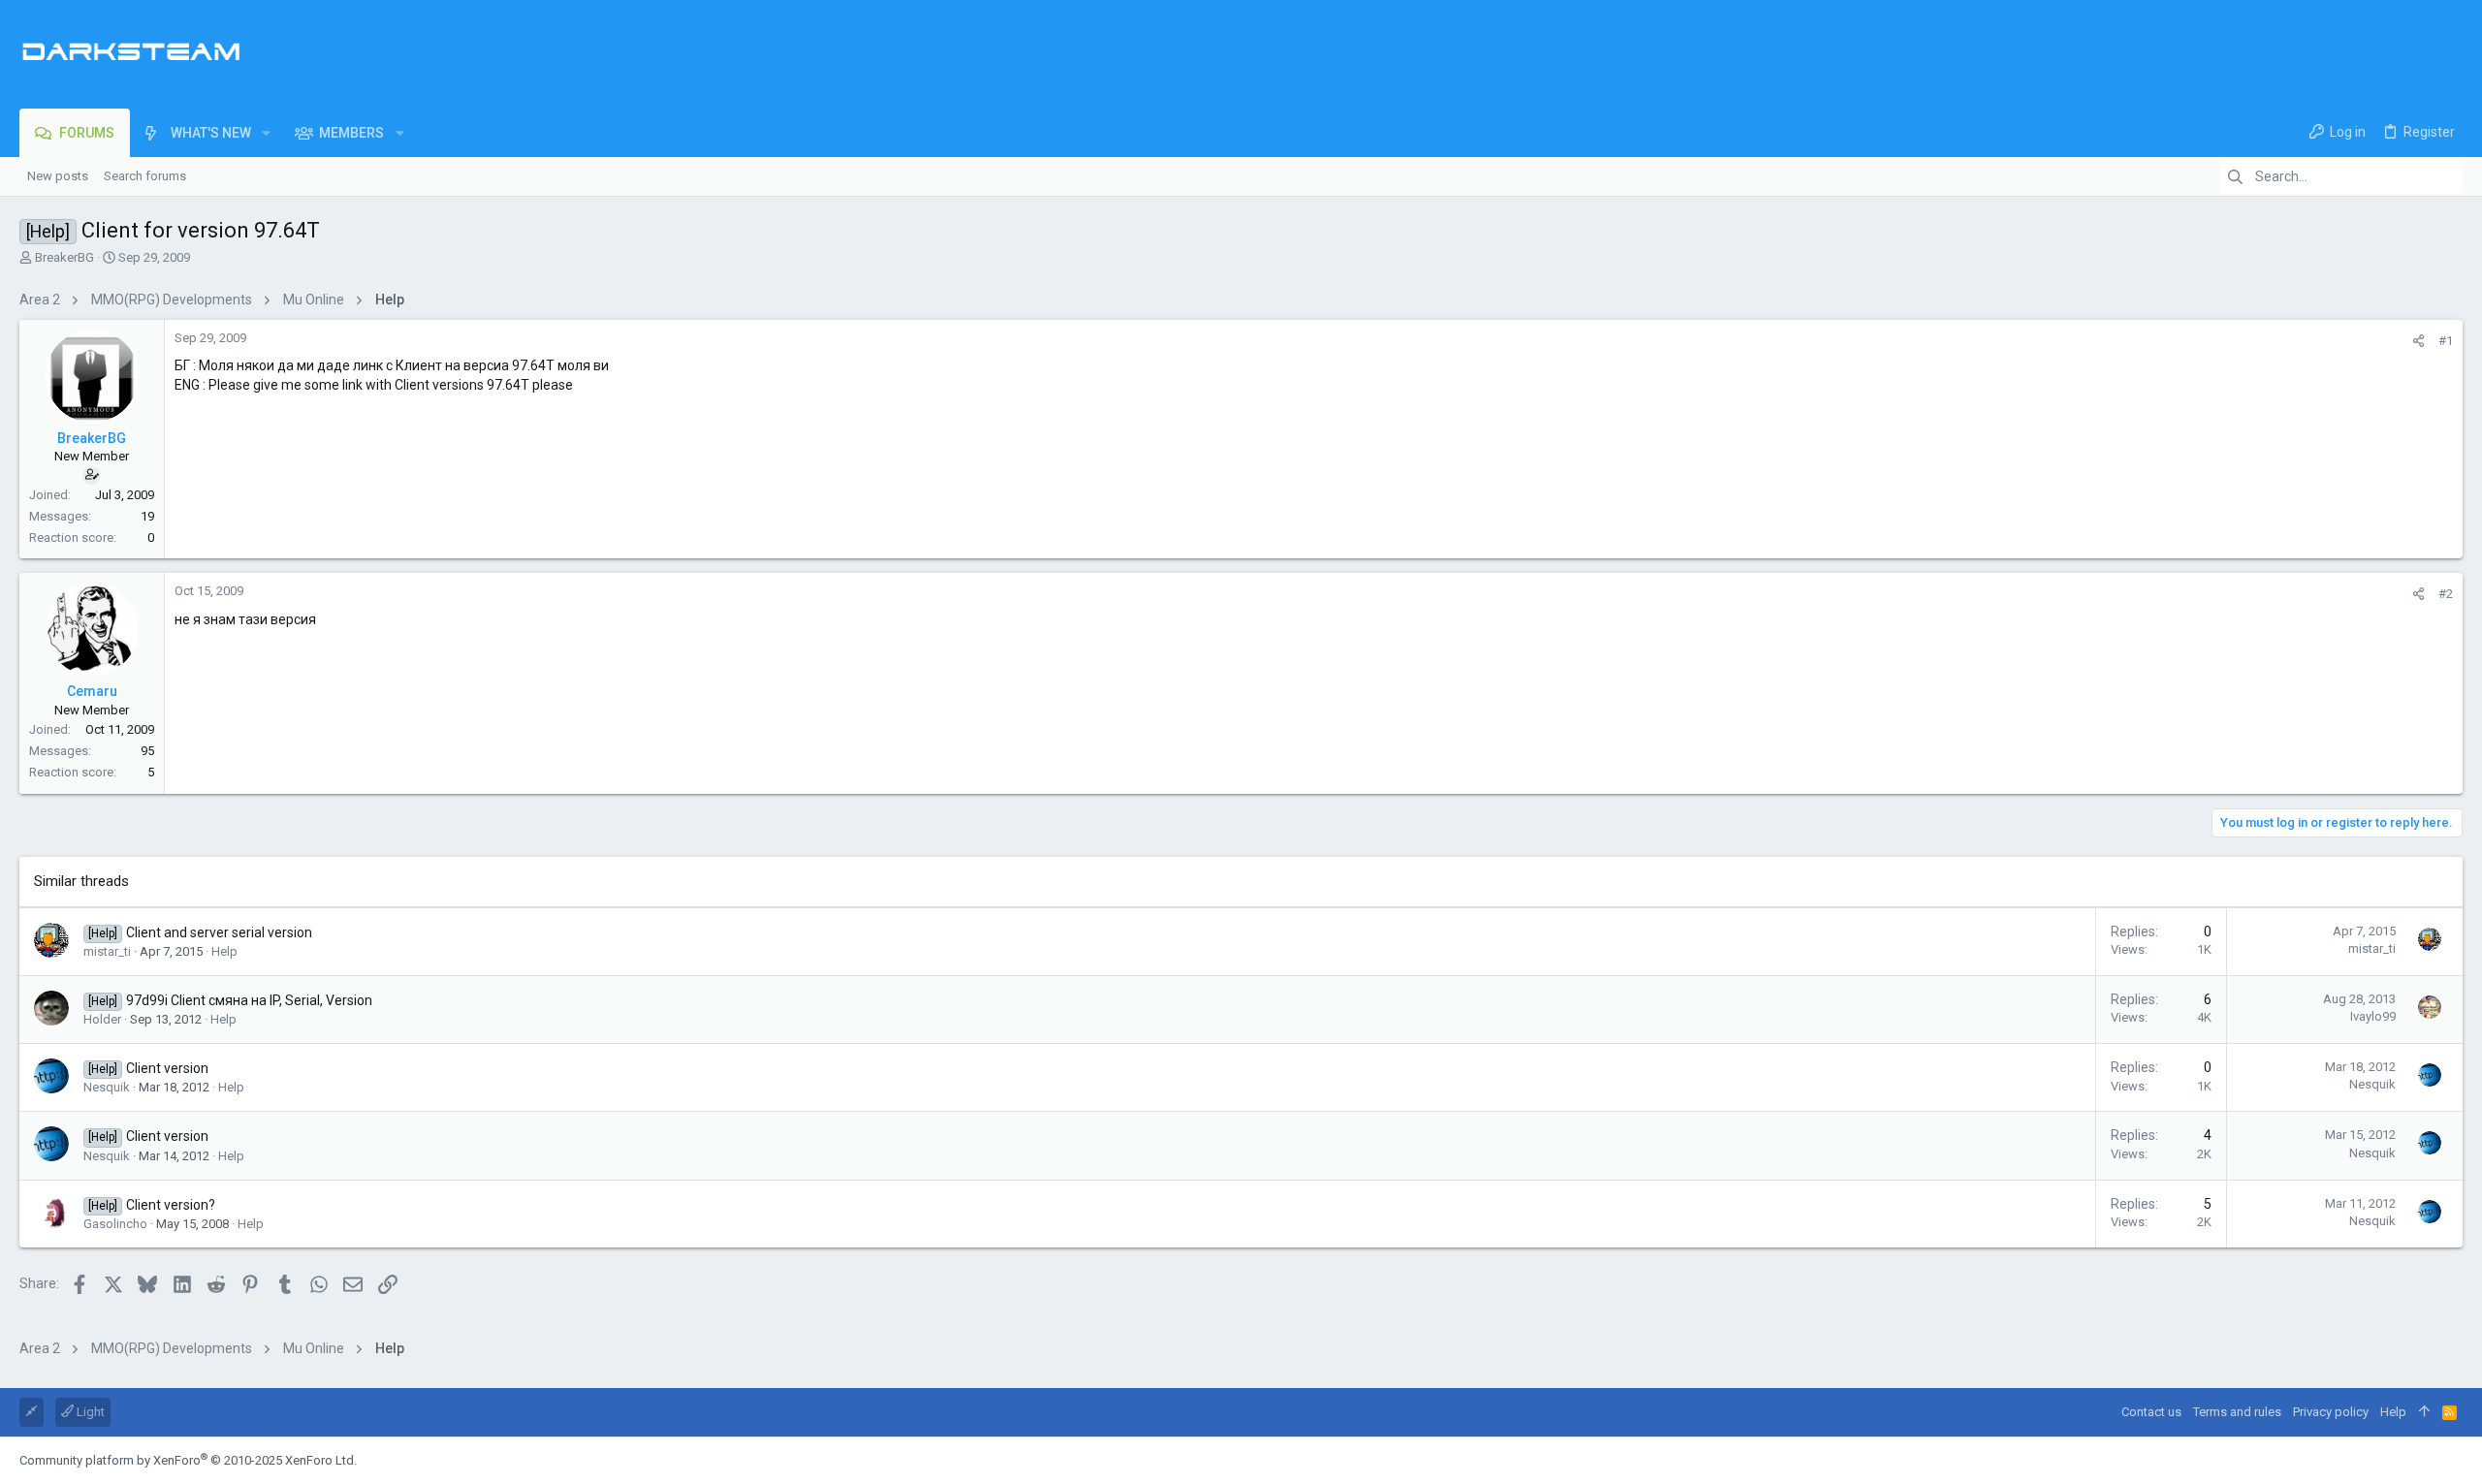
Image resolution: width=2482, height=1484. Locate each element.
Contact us (2151, 1412)
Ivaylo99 (2373, 1016)
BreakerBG (64, 257)
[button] (266, 133)
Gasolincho (115, 1224)
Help (224, 951)
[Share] (2418, 341)
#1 (2446, 341)
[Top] (2424, 1412)
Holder (102, 1019)
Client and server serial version (219, 932)
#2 (2446, 594)
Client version (167, 1068)
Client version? (171, 1205)
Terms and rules (2237, 1412)
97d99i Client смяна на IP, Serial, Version (249, 1000)
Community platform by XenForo (188, 1460)
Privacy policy (2331, 1412)
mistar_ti (107, 951)
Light (89, 1412)
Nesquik (107, 1087)
